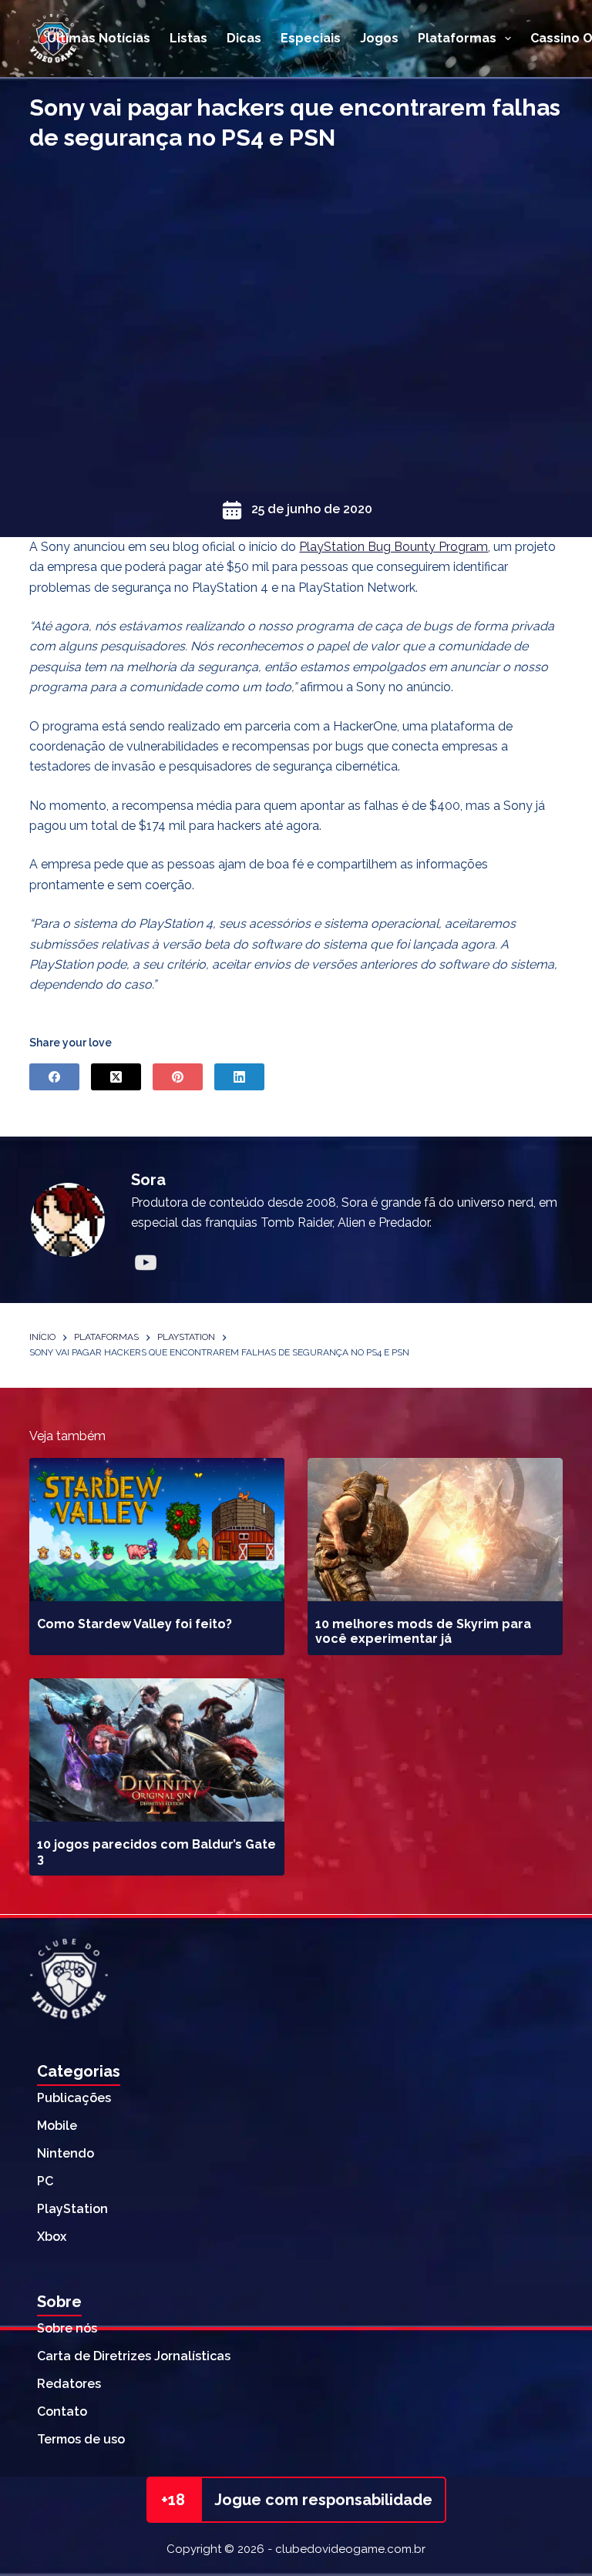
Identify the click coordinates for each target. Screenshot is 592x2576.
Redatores (69, 2384)
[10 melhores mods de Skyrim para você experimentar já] (435, 1530)
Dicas (244, 38)
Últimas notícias (99, 38)
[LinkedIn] (239, 1077)
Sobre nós (67, 2328)
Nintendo (66, 2153)
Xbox (52, 2237)
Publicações (74, 2098)
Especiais (311, 38)
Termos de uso (81, 2439)
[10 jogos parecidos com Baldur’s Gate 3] (157, 1750)
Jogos (379, 38)
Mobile (57, 2126)
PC (45, 2181)
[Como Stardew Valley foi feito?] (157, 1530)
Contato (62, 2411)
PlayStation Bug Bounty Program (394, 547)
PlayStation (72, 2209)
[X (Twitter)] (116, 1077)
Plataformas (457, 38)
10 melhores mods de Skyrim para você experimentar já (423, 1631)
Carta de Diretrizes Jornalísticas (134, 2356)
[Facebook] (54, 1077)
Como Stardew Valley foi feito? (135, 1624)
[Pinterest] (178, 1077)
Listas (188, 38)
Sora (148, 1180)
